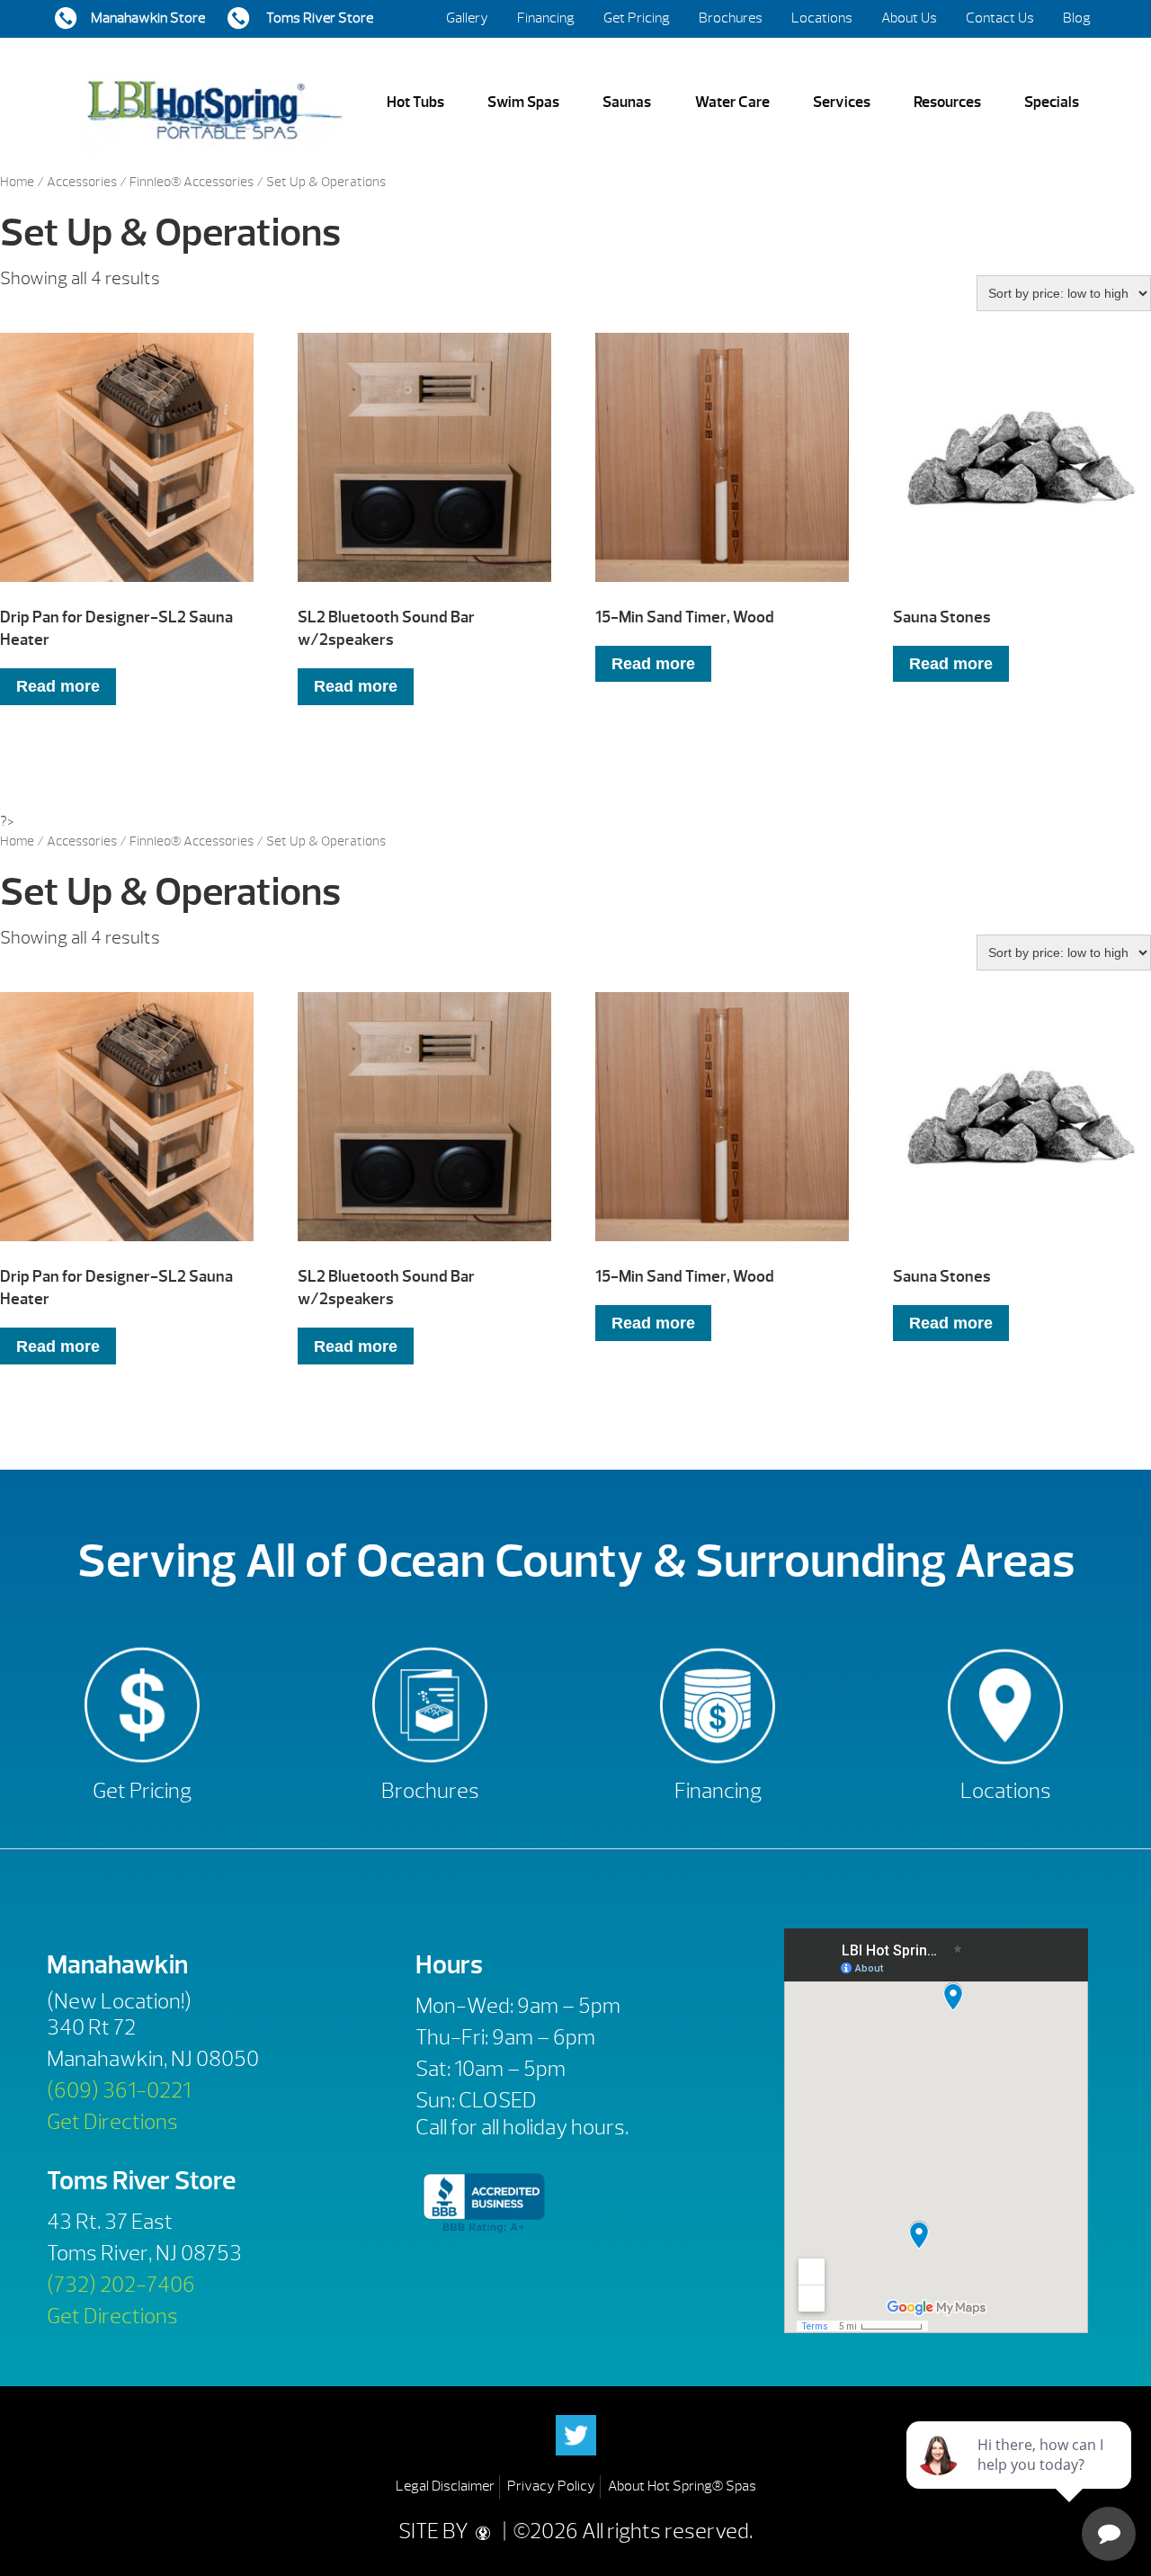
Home (17, 182)
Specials (1052, 102)
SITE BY (435, 2531)
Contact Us (1000, 18)
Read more (58, 686)
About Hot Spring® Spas (682, 2486)
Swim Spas (523, 102)
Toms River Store (318, 18)
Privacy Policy (551, 2486)
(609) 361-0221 (119, 2090)
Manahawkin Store (148, 18)
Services (842, 102)
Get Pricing (637, 18)
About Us (909, 18)
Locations (822, 18)
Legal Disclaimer (445, 2486)
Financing (546, 18)
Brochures (731, 18)
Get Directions (112, 2122)
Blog (1077, 18)
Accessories (82, 182)
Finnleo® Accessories (192, 182)
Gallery (467, 18)
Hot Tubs (415, 102)
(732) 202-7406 (121, 2285)
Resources (947, 102)
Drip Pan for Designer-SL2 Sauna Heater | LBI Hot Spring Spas (214, 103)
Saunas (627, 102)
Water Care (732, 102)
